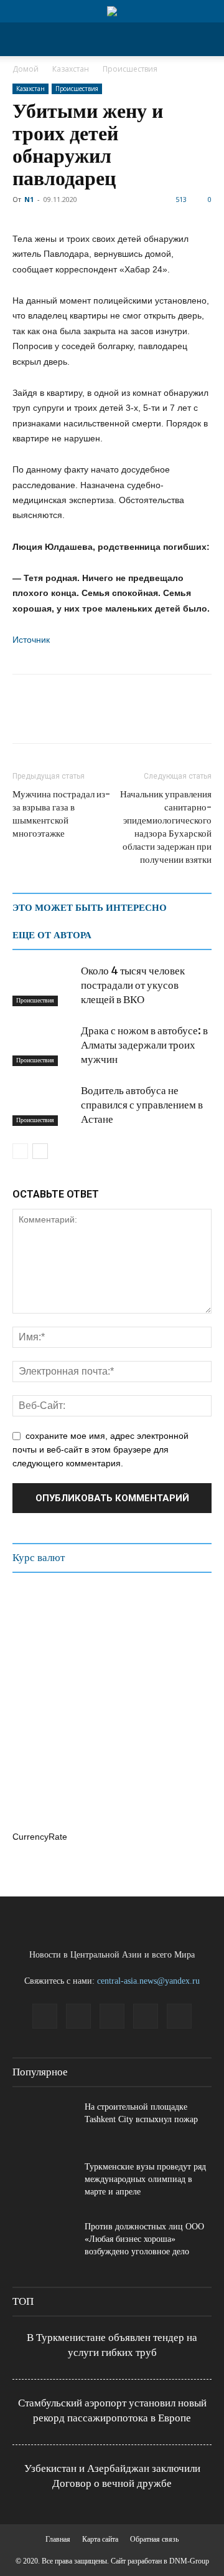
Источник (31, 640)
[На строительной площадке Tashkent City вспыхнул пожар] (44, 2123)
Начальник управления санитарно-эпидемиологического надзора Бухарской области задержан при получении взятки (166, 827)
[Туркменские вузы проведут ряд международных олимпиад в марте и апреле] (44, 2183)
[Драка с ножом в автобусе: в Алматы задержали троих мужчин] (44, 1045)
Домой (26, 69)
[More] (197, 718)
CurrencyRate (40, 1837)
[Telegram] (111, 718)
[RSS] (112, 2016)
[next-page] (40, 1151)
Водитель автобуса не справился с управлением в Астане (142, 1105)
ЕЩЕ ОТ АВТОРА (52, 935)
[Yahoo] (179, 2016)
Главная (58, 2539)
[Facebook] (25, 718)
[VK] (139, 718)
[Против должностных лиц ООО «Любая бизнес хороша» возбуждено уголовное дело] (44, 2242)
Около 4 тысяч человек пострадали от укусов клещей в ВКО (133, 985)
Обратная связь (154, 2539)
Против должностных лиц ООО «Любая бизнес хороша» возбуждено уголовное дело (144, 2239)
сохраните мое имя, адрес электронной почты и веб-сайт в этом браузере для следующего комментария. (100, 1449)
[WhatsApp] (82, 718)
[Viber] (168, 718)
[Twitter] (54, 718)
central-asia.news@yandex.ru (148, 1981)
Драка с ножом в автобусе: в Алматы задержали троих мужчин (144, 1045)
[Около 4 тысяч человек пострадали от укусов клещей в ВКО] (44, 985)
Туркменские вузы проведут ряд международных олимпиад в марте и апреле (145, 2179)
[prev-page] (20, 1151)
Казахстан (71, 69)
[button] (21, 39)
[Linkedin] (78, 2016)
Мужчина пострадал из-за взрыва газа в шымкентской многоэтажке (61, 814)
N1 (29, 199)
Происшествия (130, 69)
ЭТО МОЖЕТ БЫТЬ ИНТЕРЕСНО (90, 908)
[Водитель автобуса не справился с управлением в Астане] (44, 1105)
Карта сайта (100, 2539)
